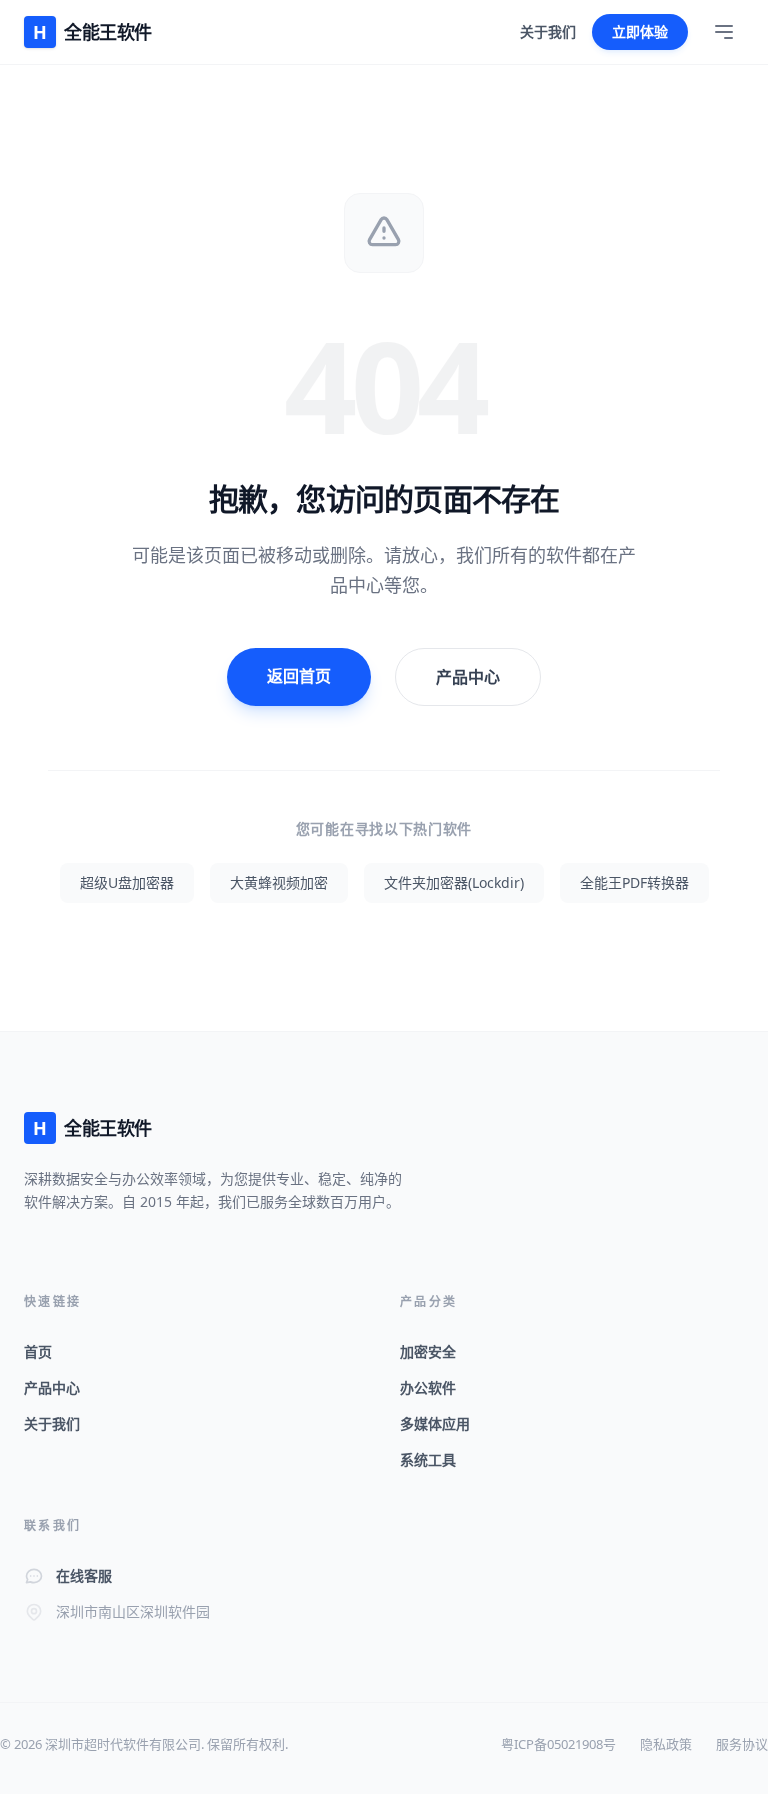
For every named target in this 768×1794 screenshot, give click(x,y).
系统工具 (428, 1459)
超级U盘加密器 (127, 882)
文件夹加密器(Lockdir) (454, 882)
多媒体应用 (435, 1423)
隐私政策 (666, 1744)
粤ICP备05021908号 (558, 1744)
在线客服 (84, 1575)
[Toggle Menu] (724, 32)
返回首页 (299, 676)
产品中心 (468, 677)
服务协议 (742, 1744)
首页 (38, 1351)
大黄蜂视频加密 (279, 882)
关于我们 (548, 31)
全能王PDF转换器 (634, 882)
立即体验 (640, 31)
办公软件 (428, 1387)
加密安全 (428, 1351)
